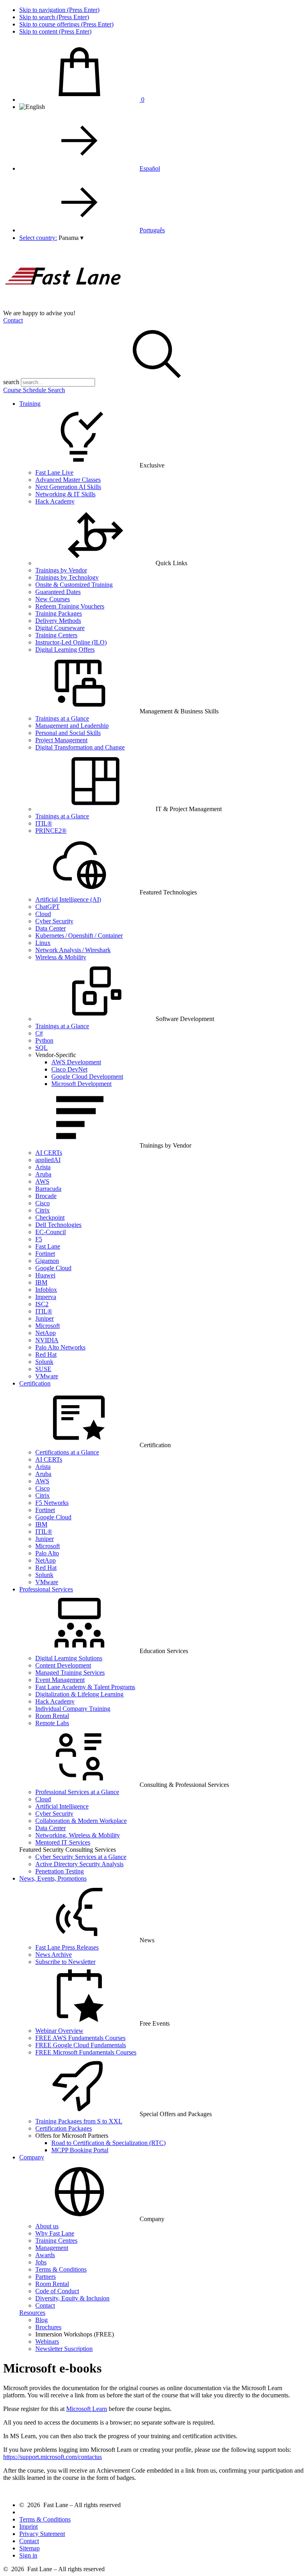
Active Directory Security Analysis (79, 1864)
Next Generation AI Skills (68, 487)
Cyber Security (54, 921)
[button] (71, 238)
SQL (42, 1048)
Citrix (43, 1210)
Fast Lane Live (54, 472)
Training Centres (56, 2241)
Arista (43, 1167)
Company (32, 2157)
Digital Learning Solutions (69, 1658)
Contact (13, 320)
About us (47, 2226)
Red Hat (46, 1354)
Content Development (63, 1665)
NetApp (46, 1333)
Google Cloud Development (87, 1077)
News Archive (54, 1955)
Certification (35, 1383)
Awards (45, 2255)
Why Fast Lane (55, 2233)
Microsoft (48, 1326)
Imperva (46, 1297)
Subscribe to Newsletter (65, 1962)
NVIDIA (47, 1340)
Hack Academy (55, 501)
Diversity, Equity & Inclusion (72, 2298)
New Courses (53, 599)
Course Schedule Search (34, 390)
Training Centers (56, 635)
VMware (47, 1376)
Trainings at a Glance (62, 718)
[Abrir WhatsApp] (288, 2556)
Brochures (48, 2327)
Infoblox (46, 1290)
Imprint (28, 2527)
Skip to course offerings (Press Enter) (66, 24)
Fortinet (45, 1254)
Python (44, 1040)
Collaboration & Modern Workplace (81, 1821)
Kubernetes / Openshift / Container (79, 936)
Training (30, 404)
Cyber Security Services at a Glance (81, 1857)
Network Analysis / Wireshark (73, 950)
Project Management (61, 740)
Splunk (44, 1362)
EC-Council (51, 1232)
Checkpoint (50, 1218)
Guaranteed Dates (58, 592)
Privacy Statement (42, 2534)
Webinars (47, 2341)
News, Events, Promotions (53, 1878)
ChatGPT (48, 907)
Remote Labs (52, 1723)
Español (150, 168)
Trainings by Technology (67, 577)
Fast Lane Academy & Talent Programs (85, 1687)
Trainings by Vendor (61, 570)
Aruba (43, 1174)
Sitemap (29, 2548)
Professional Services (46, 1589)
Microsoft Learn (87, 2409)
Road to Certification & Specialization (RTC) (108, 2143)
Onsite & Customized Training (74, 585)
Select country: (38, 238)
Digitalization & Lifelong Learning (79, 1694)
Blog (42, 2320)
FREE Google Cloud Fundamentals (81, 2045)
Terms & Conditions (61, 2269)
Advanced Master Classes (68, 480)
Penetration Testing (60, 1871)
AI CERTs (49, 1153)
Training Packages (59, 613)
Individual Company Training (73, 1709)
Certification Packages (64, 2128)
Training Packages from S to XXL (79, 2121)
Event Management (60, 1680)
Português (152, 230)
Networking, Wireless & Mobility (78, 1835)
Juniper (45, 1318)
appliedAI (48, 1160)
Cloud (43, 914)
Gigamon (47, 1261)
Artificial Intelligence (62, 1806)
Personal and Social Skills (68, 733)
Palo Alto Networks (60, 1347)
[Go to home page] (63, 306)
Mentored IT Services (63, 1842)
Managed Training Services (70, 1673)
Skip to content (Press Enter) (55, 31)
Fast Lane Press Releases (67, 1947)
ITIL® (44, 823)
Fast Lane (48, 1246)
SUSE (43, 1369)
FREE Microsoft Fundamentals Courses (86, 2052)
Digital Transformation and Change (80, 747)
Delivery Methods (58, 621)
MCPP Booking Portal (80, 2150)
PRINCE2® (51, 831)
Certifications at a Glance (67, 1452)
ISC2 (42, 1304)
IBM (41, 1282)
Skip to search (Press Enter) (54, 17)
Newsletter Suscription (64, 2349)
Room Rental (52, 1716)
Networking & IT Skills (65, 494)
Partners (46, 2277)
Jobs (41, 2262)
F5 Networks (52, 1503)
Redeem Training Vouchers (70, 606)
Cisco (43, 1203)
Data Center (51, 928)
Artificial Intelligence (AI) (68, 899)
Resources (32, 2313)
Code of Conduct (57, 2291)
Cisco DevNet (69, 1069)
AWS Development (76, 1062)
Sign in (28, 2555)
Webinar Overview (59, 2031)
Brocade (46, 1196)
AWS (42, 1181)
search (11, 382)
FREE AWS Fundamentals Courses (80, 2038)
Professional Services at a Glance (77, 1792)
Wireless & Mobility (61, 957)
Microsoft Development (81, 1084)
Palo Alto (47, 1553)
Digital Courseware (60, 628)
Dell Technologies (58, 1225)
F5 (39, 1239)
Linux (43, 943)
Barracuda (48, 1189)
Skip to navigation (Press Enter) (59, 10)
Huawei (45, 1275)
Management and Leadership (72, 726)
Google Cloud (53, 1268)
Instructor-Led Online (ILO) (71, 642)
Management (52, 2248)
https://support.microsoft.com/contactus (53, 2457)
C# (39, 1033)
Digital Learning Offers (65, 650)
